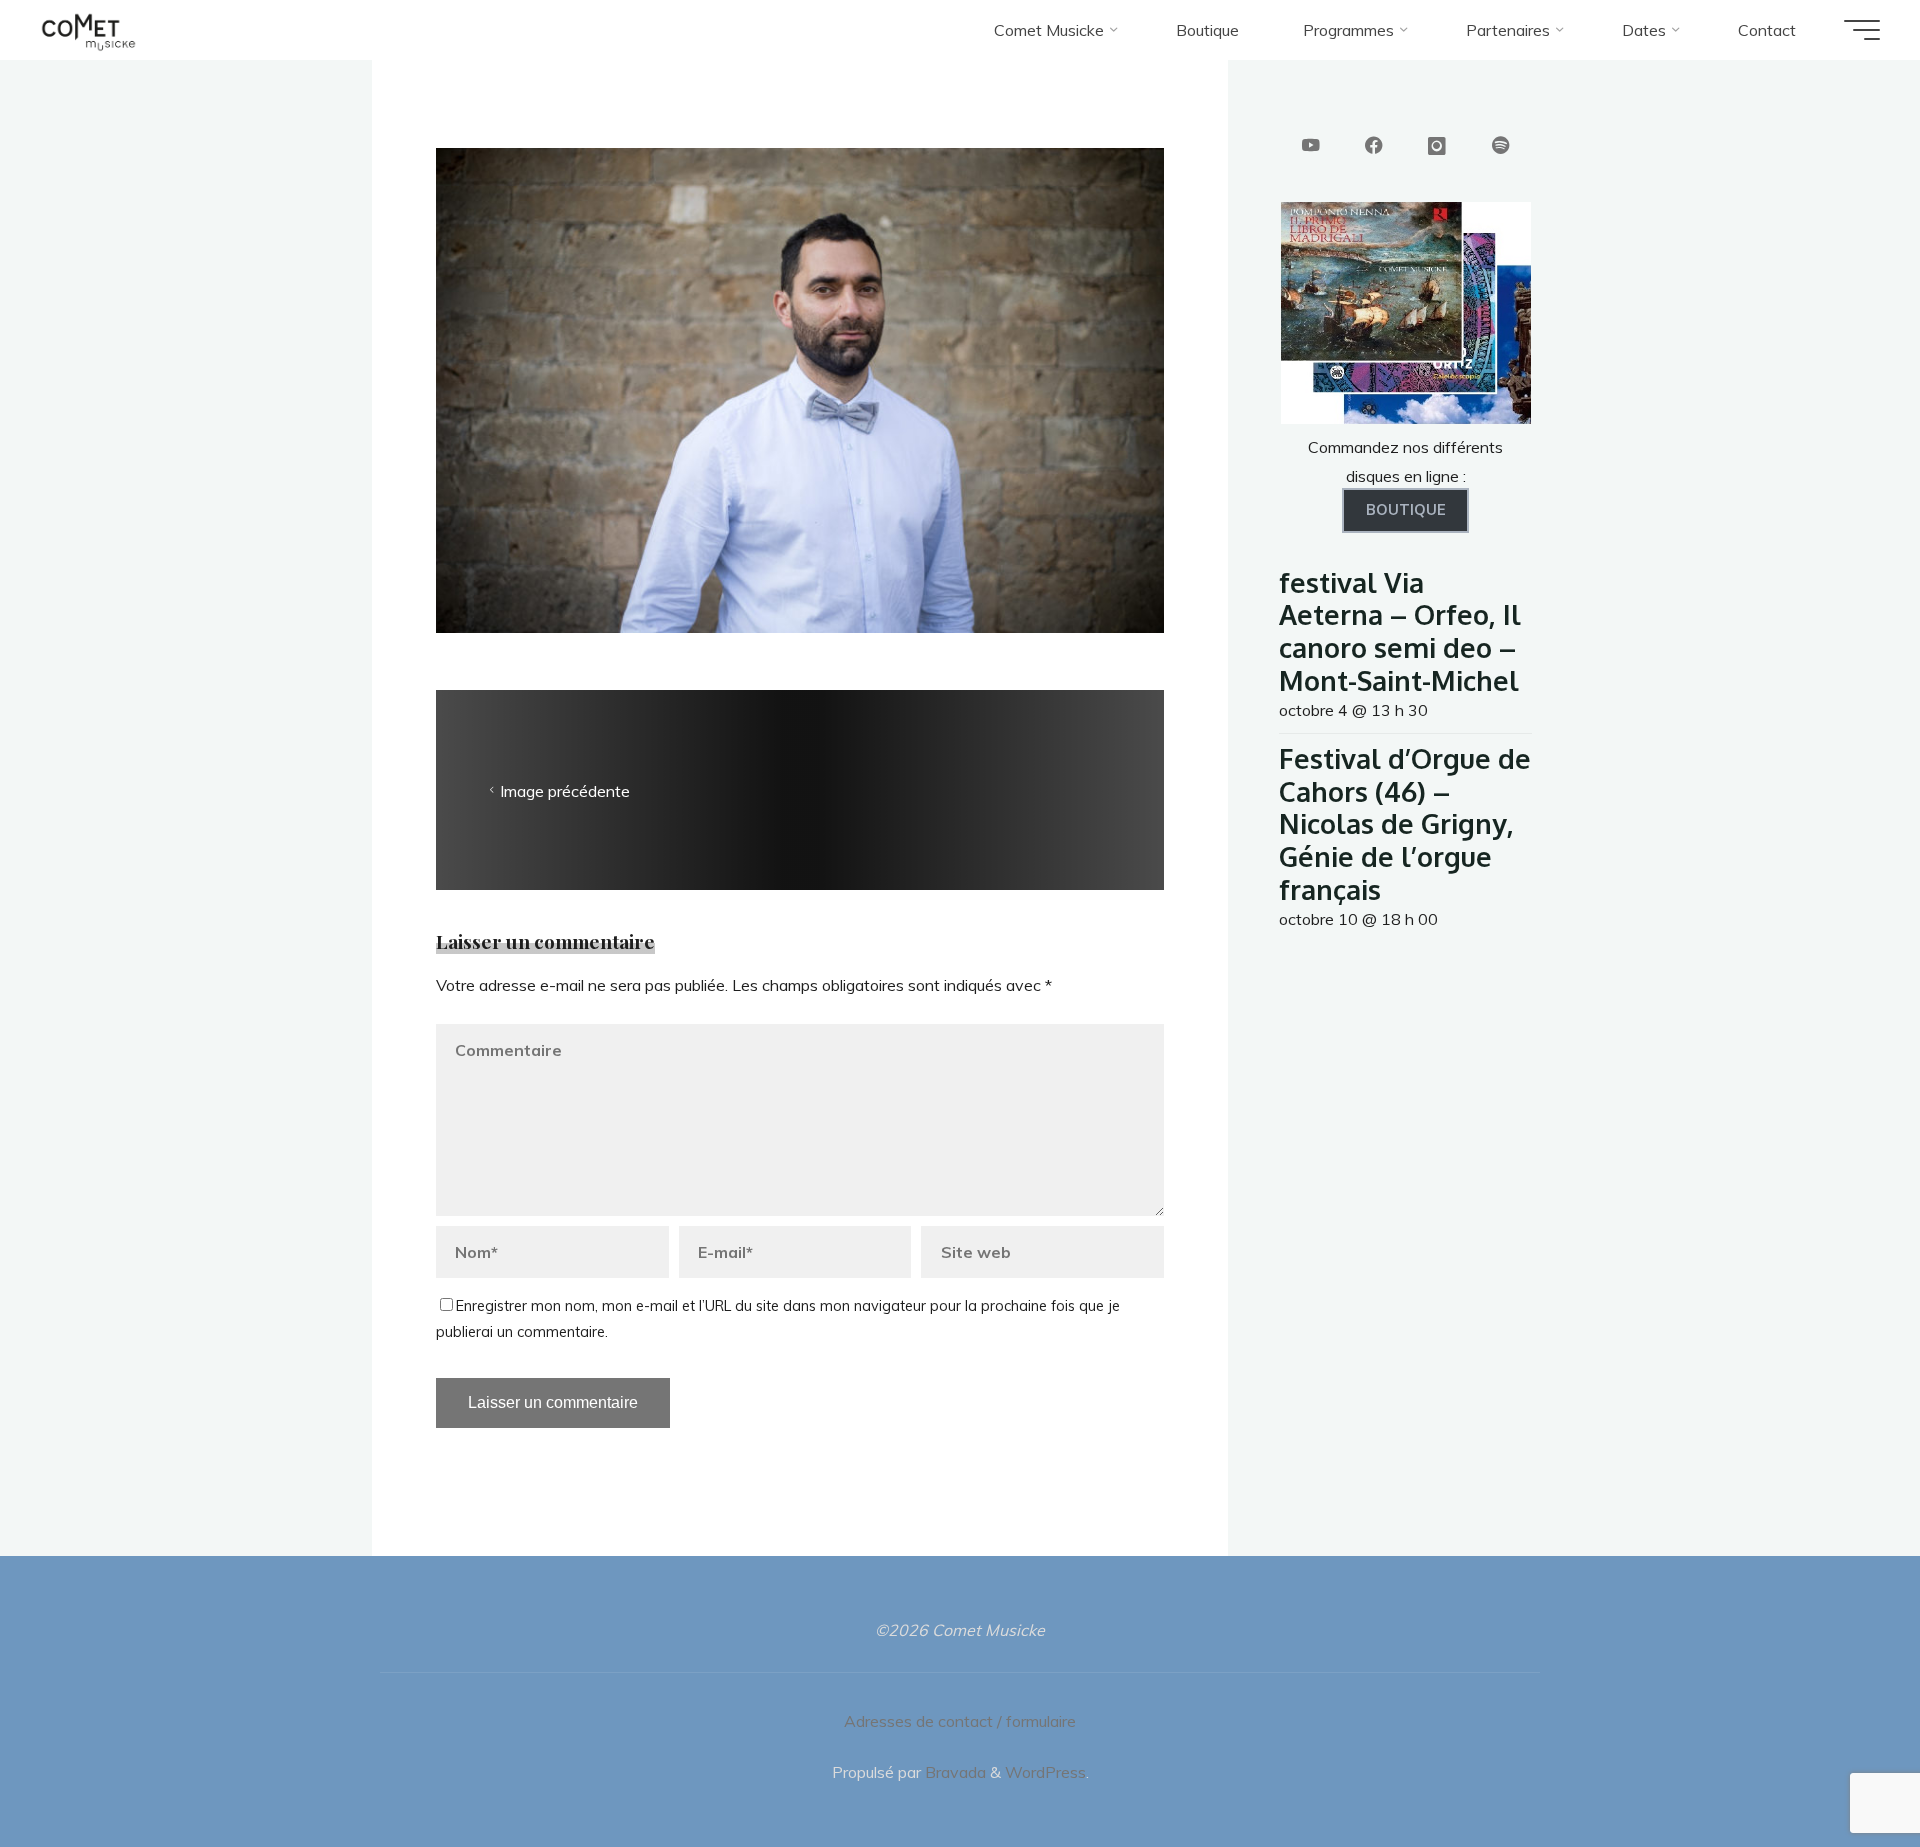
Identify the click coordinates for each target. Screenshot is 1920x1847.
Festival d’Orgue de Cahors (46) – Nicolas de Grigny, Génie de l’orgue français (1405, 823)
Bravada (953, 1772)
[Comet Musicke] (88, 30)
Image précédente (565, 791)
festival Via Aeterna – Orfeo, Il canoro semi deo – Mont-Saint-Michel (1400, 631)
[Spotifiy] (1501, 147)
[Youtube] (1311, 147)
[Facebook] (1374, 147)
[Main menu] (1862, 30)
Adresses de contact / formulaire (960, 1721)
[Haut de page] (1842, 1769)
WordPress (1045, 1772)
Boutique (1406, 510)
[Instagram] (1437, 147)
